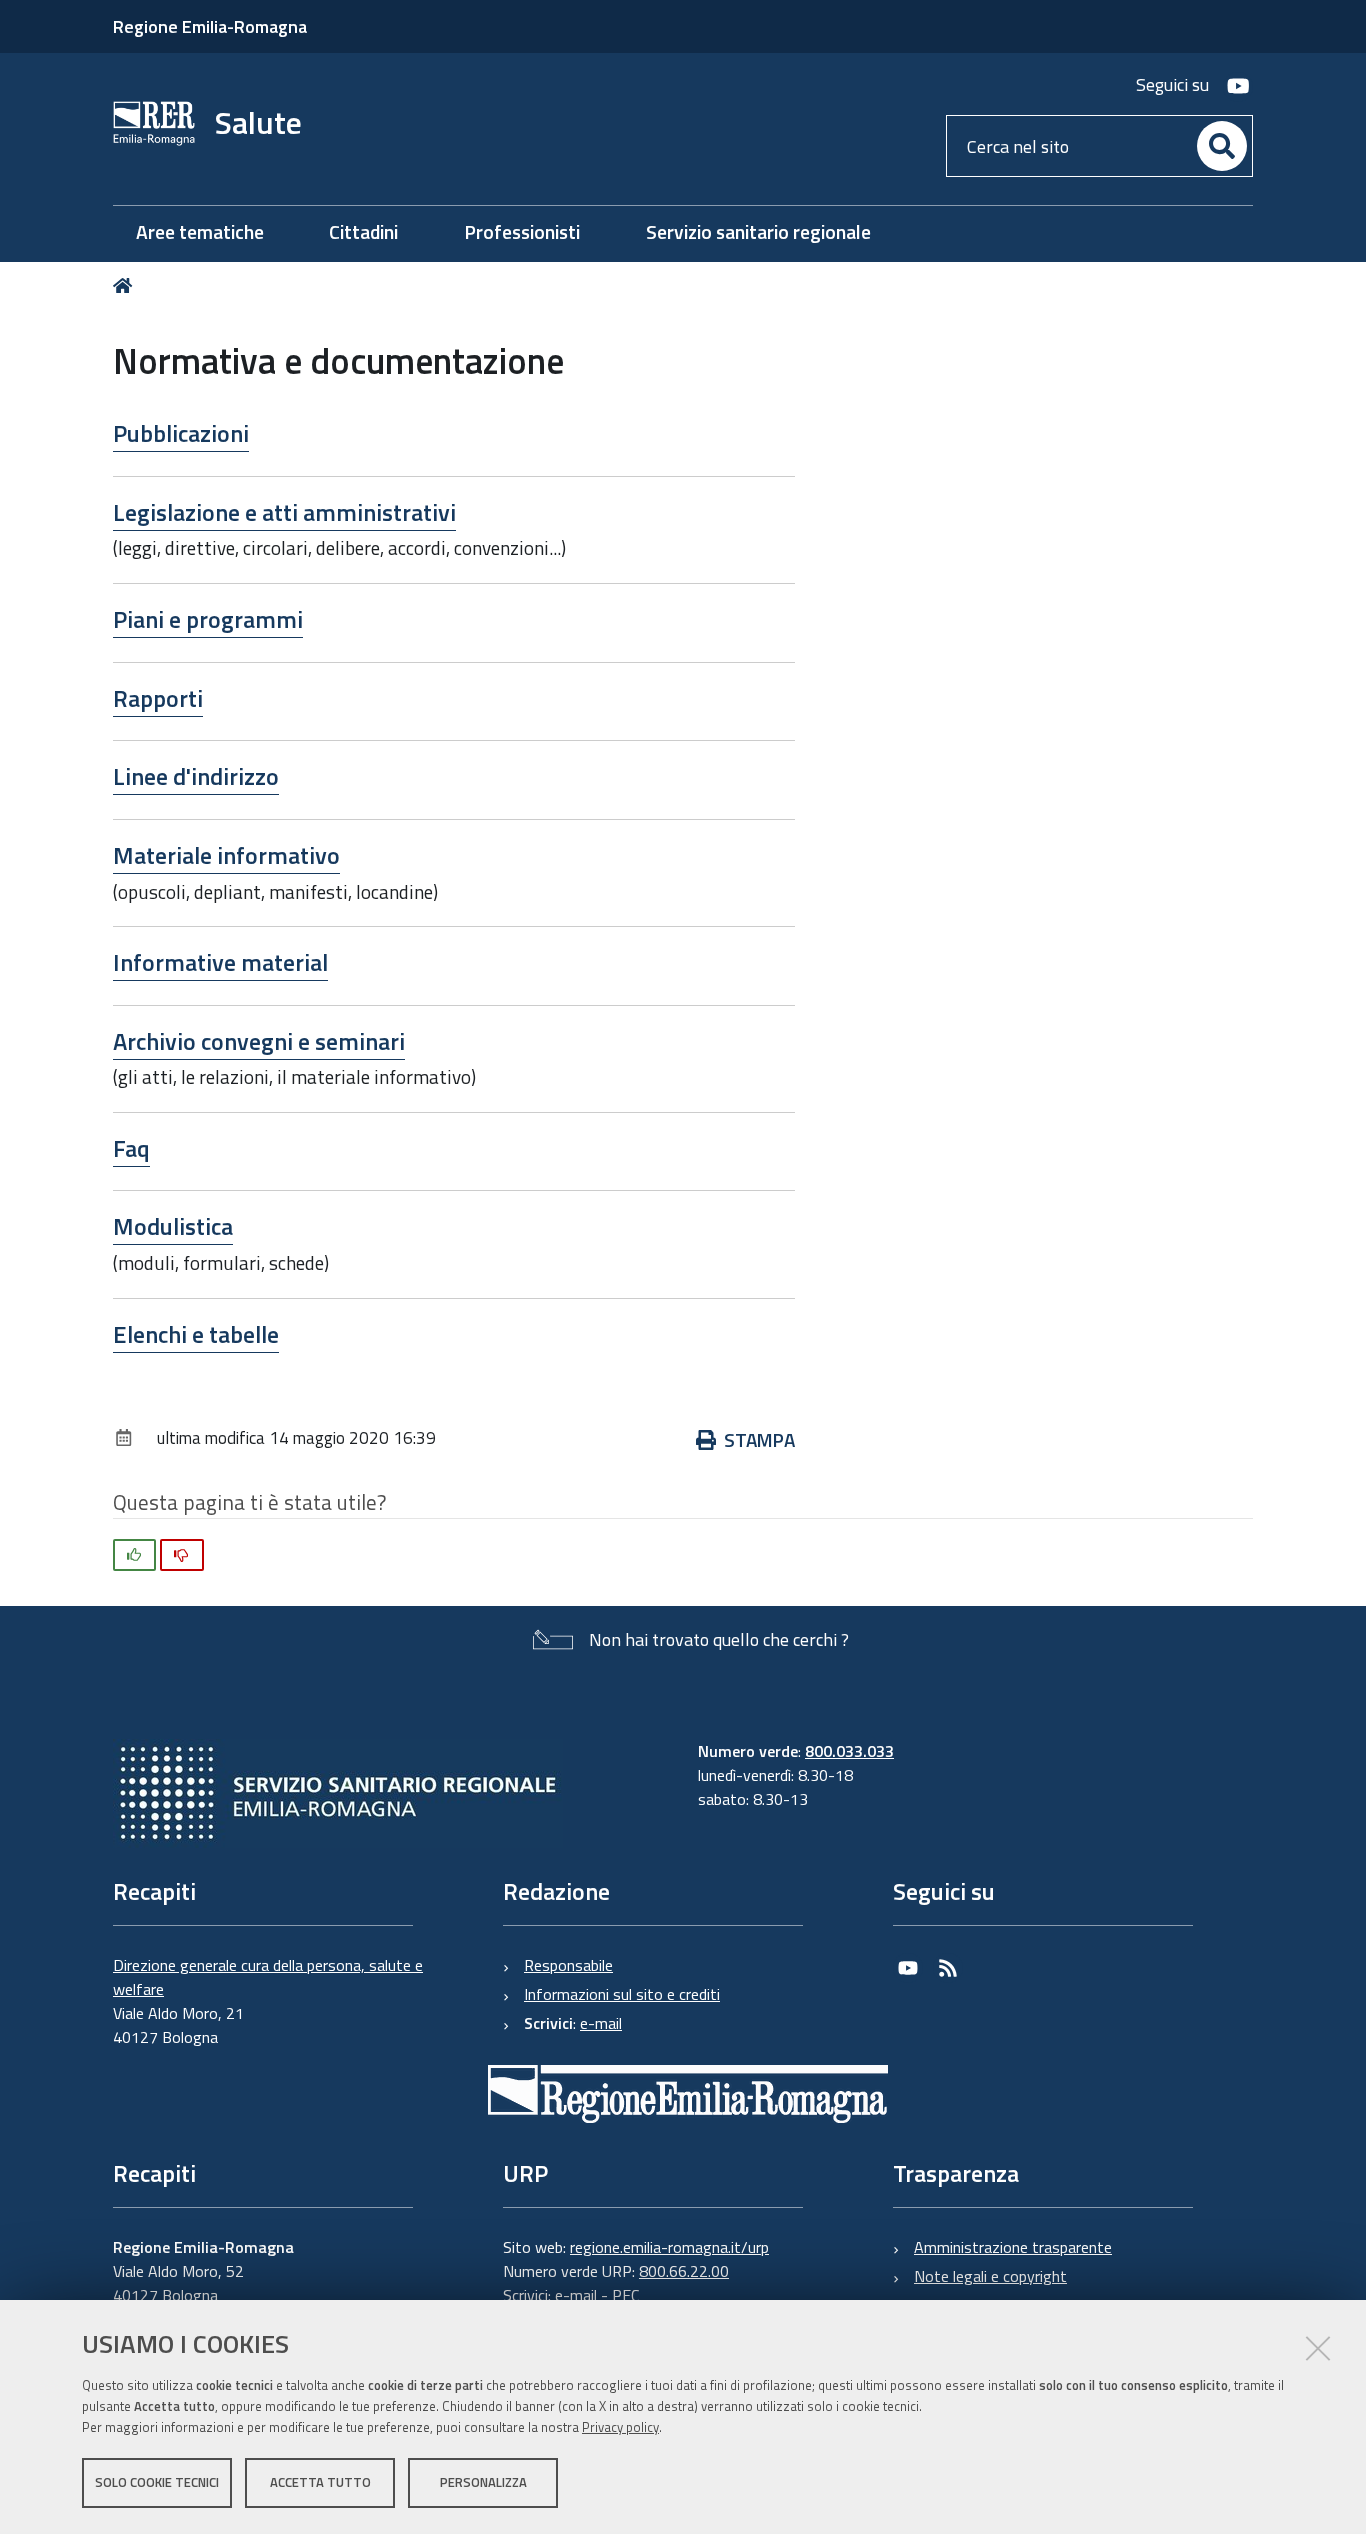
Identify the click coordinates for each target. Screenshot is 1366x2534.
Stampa (759, 1439)
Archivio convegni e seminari (259, 1041)
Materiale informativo (226, 855)
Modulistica (173, 1226)
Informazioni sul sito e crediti (622, 1994)
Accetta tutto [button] (320, 2482)
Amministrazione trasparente (1013, 2247)
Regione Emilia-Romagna (210, 26)
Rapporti (158, 698)
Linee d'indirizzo (196, 776)
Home (126, 285)
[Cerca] (1222, 146)
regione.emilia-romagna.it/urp (669, 2247)
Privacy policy (620, 2427)
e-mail (601, 2023)
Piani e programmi (208, 619)
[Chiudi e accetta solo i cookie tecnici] (1318, 2348)
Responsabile (568, 1965)
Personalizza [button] (483, 2482)
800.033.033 (849, 1751)
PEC (625, 2295)
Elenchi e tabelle (196, 1334)
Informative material (220, 962)
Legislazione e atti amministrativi (284, 512)
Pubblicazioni (181, 433)
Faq (131, 1148)
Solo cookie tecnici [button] (157, 2482)
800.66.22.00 (684, 2271)
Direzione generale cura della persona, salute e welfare (268, 1977)
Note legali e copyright (990, 2276)
